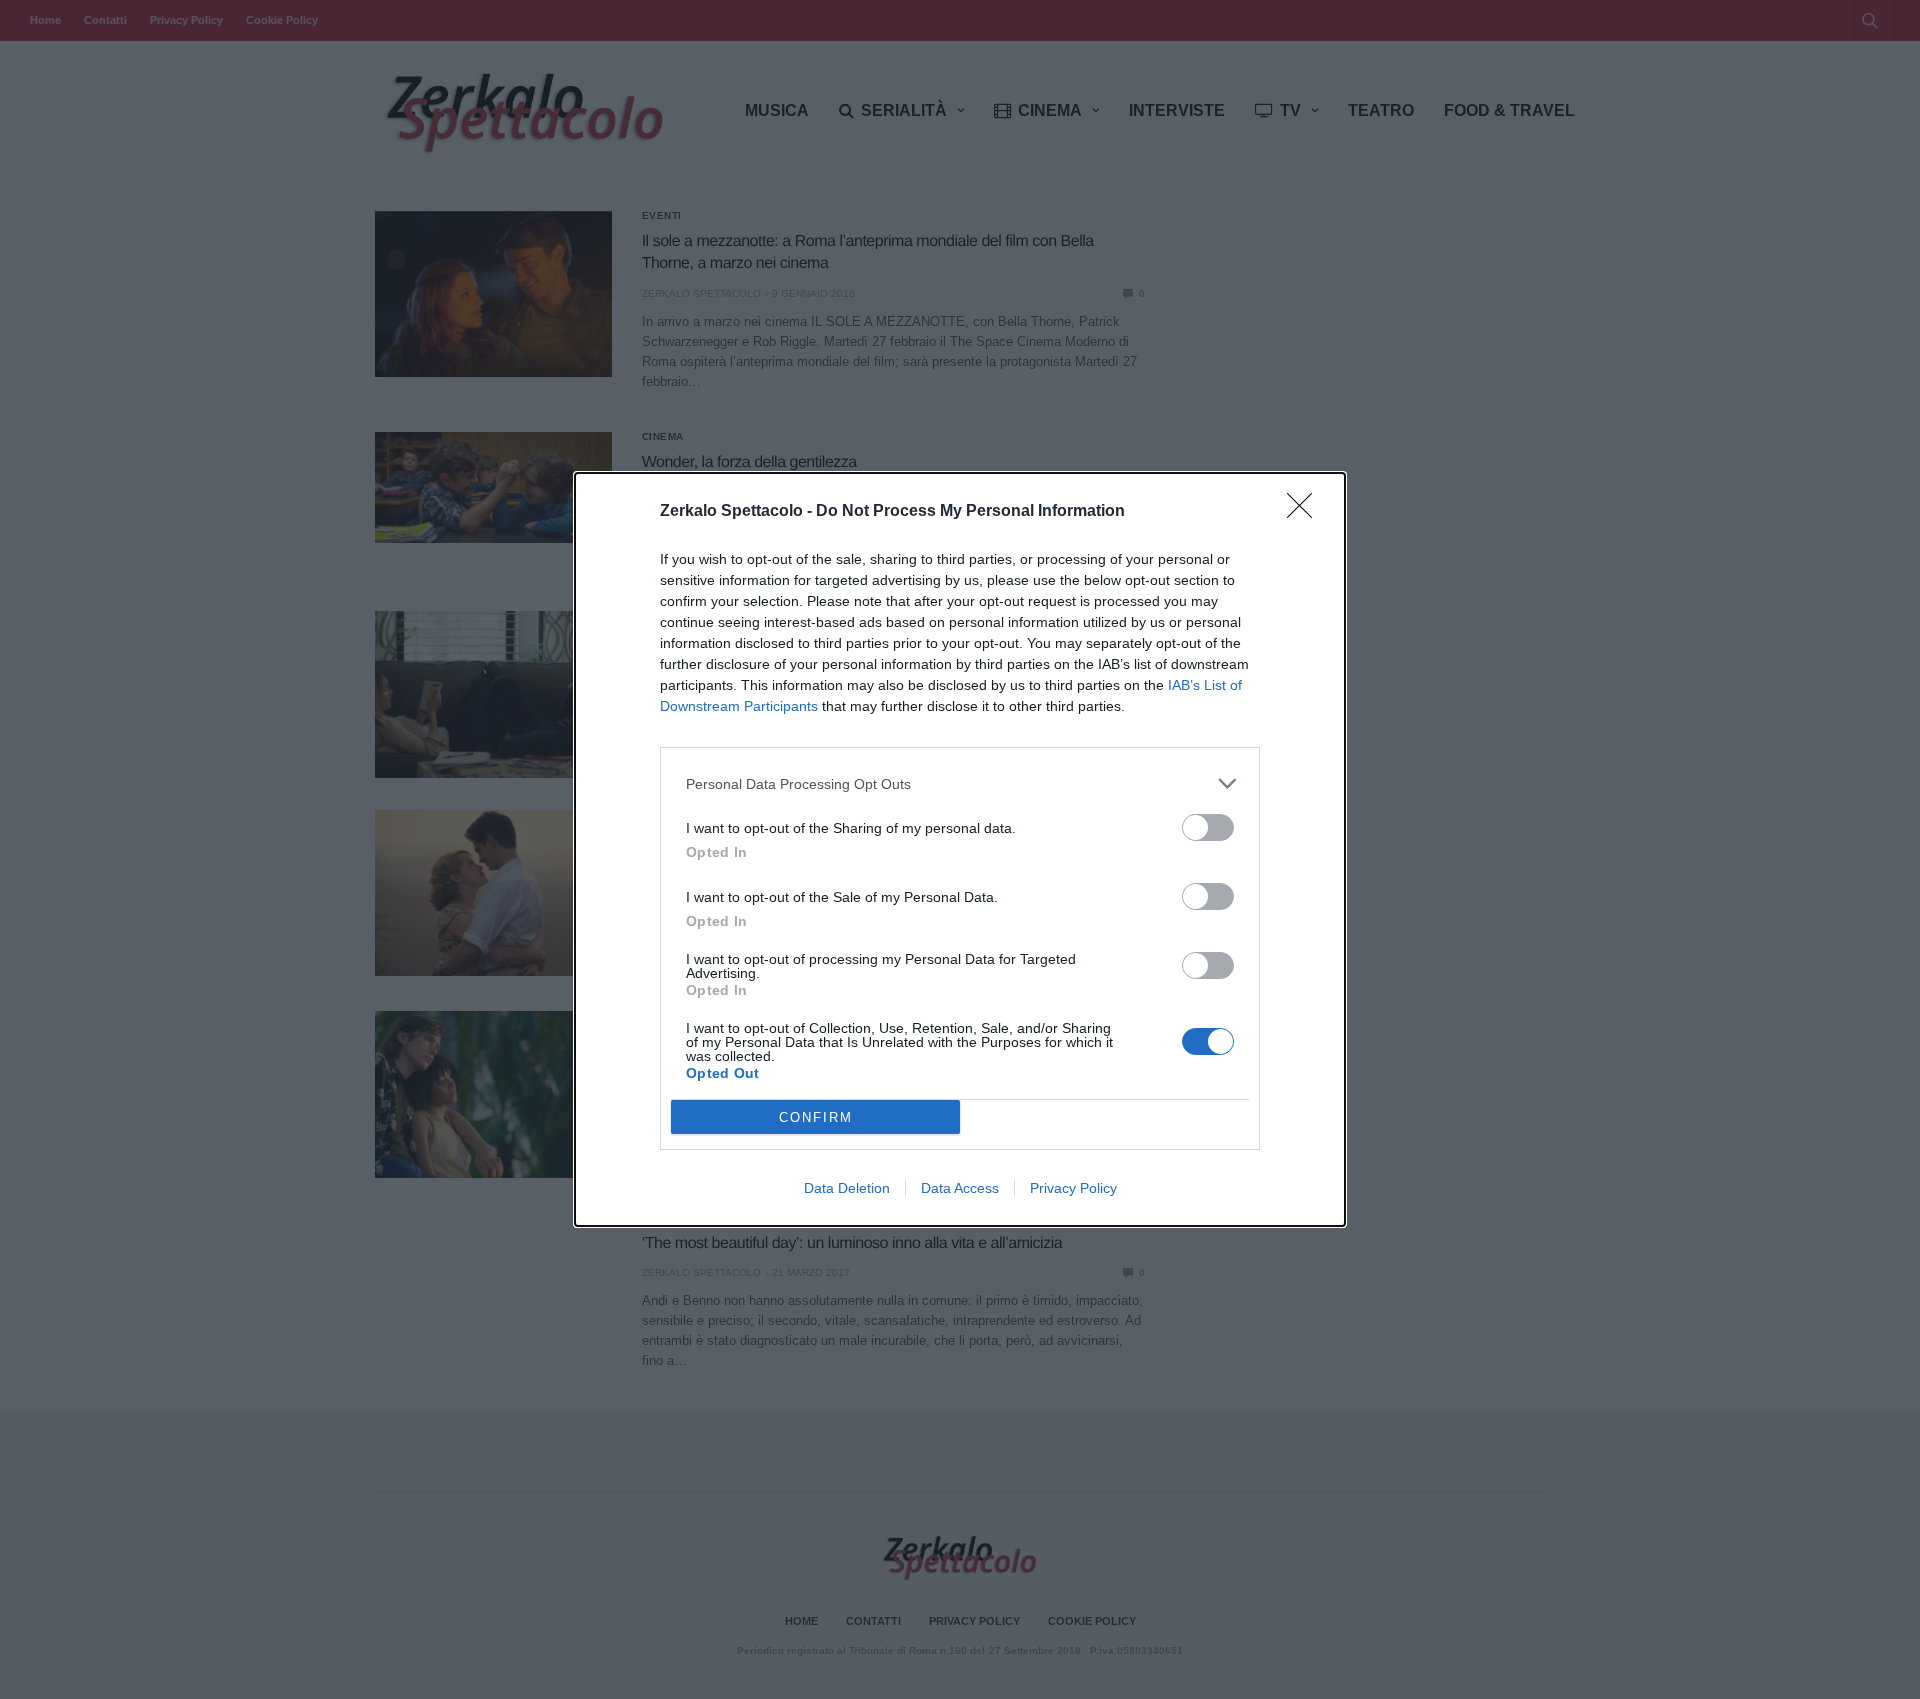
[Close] (1306, 512)
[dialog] (960, 849)
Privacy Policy (1073, 1188)
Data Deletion (847, 1188)
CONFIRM (816, 1117)
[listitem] (960, 783)
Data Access (960, 1188)
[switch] (1208, 827)
